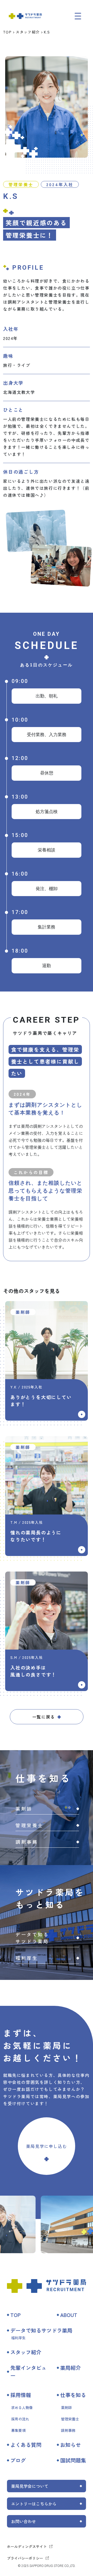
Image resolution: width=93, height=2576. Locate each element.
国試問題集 (73, 2460)
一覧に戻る (44, 1717)
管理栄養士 (70, 2419)
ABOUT (69, 2315)
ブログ (18, 2460)
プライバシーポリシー (25, 2558)
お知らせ (71, 2445)
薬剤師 (66, 2407)
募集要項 (18, 2430)
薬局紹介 (71, 2368)
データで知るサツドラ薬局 (41, 2330)
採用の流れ (20, 2419)
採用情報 (21, 2395)
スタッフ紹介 (28, 32)
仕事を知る (73, 2395)
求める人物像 (22, 2407)
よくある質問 (26, 2445)
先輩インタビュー (28, 2372)
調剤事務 (68, 2430)
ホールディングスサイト (27, 2546)
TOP (7, 32)
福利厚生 (18, 2338)
